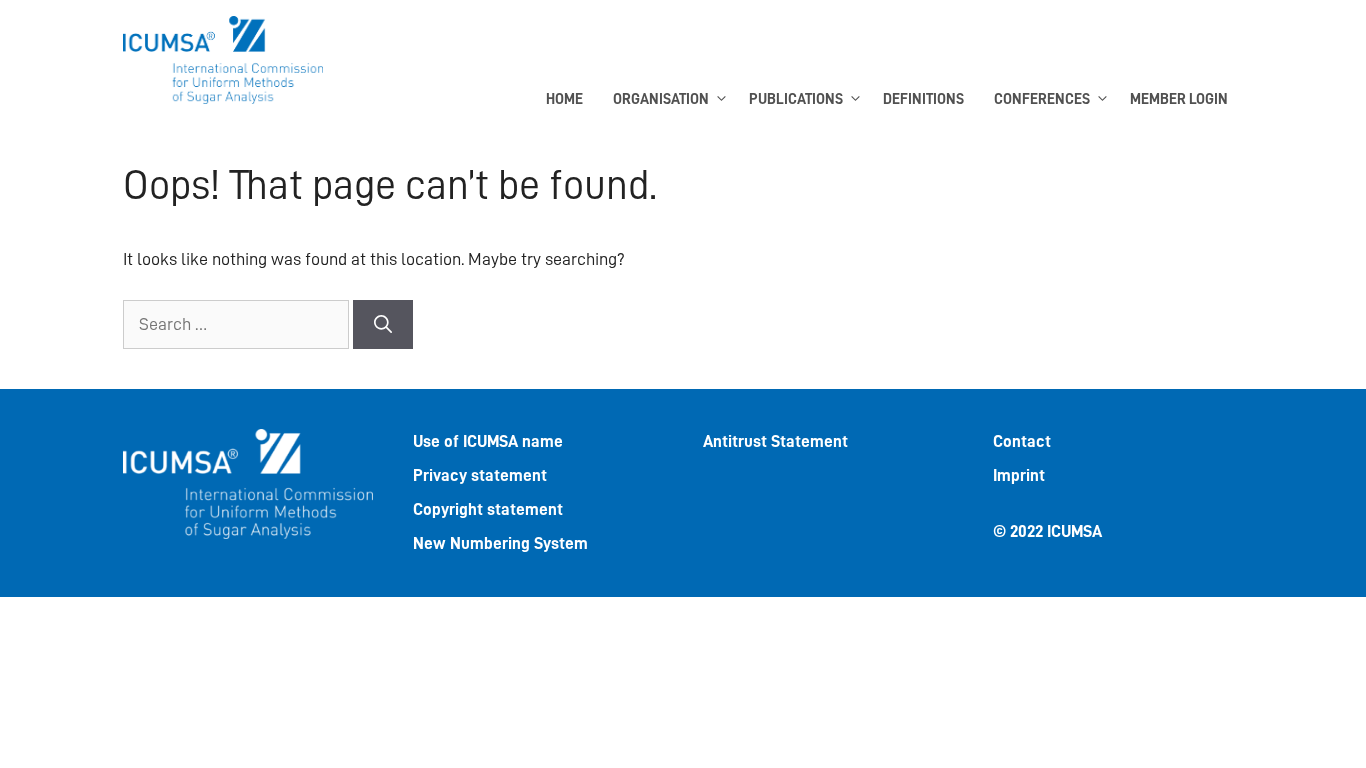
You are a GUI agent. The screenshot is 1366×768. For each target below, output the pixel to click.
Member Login (1179, 99)
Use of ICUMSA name (488, 441)
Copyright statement (488, 509)
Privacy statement (480, 475)
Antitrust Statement (775, 441)
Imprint (1019, 475)
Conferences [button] (1042, 99)
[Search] (383, 324)
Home (564, 99)
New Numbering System (500, 543)
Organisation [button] (661, 99)
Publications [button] (796, 99)
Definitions (923, 99)
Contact (1022, 441)
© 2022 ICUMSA (1047, 531)
